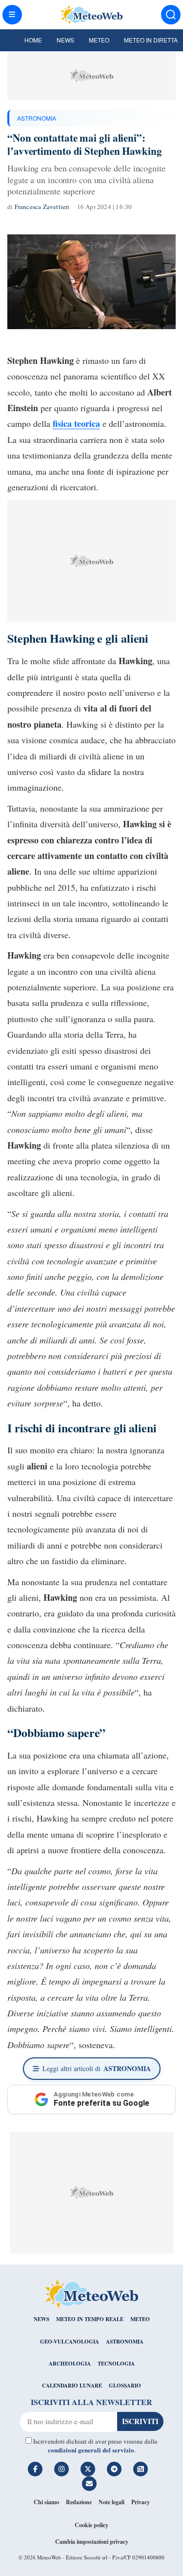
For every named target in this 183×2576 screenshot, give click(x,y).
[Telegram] (114, 2469)
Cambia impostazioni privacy (92, 2542)
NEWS (41, 2319)
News (65, 40)
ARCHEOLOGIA (70, 2364)
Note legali (112, 2502)
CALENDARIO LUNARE (72, 2386)
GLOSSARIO (125, 2386)
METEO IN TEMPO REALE (90, 2319)
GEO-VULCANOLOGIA (70, 2342)
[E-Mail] (89, 2484)
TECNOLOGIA (116, 2364)
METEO (140, 2319)
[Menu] (12, 15)
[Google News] (141, 2469)
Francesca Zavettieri (42, 207)
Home (33, 40)
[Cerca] (171, 15)
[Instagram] (61, 2469)
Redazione (79, 2502)
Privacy (141, 2502)
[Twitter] (88, 2469)
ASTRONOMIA (37, 118)
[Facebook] (35, 2469)
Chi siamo (46, 2502)
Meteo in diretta (151, 40)
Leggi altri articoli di (97, 2068)
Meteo (99, 40)
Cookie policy (91, 2525)
